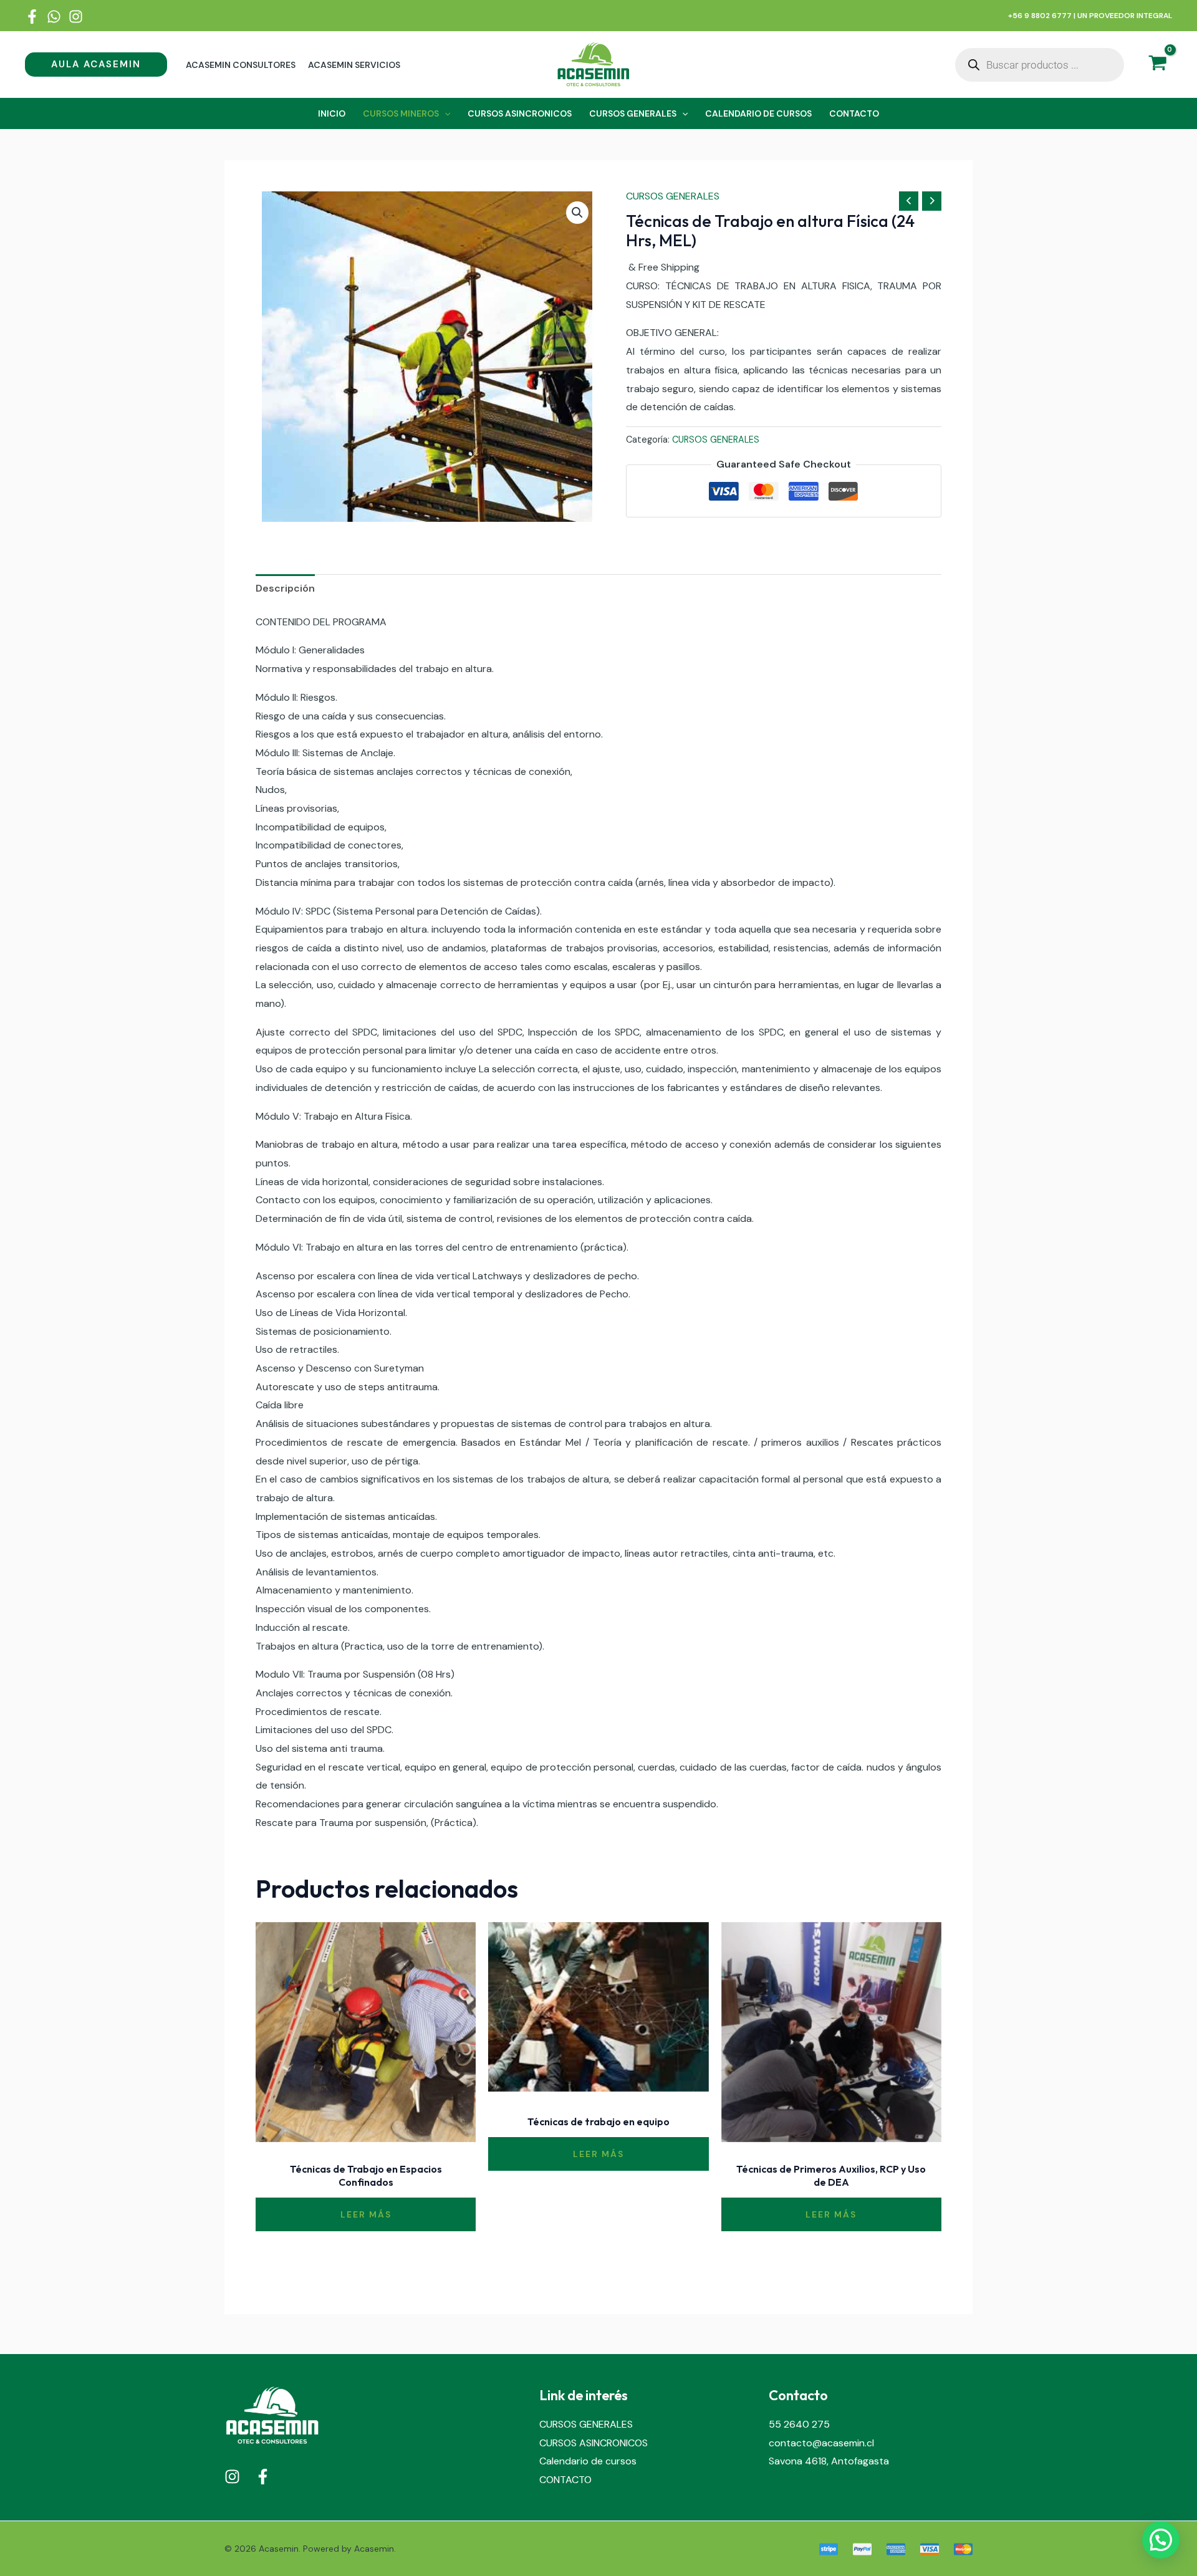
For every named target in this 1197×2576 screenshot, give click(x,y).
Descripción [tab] (285, 588)
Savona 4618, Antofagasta (829, 2461)
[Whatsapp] (54, 17)
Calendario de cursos (588, 2461)
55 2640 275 (799, 2424)
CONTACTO (565, 2480)
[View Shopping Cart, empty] (1157, 65)
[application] (445, 113)
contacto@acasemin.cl (821, 2443)
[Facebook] (32, 17)
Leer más (366, 2214)
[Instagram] (76, 17)
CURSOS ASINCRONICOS (594, 2443)
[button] (96, 65)
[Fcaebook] (263, 2477)
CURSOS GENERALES (673, 196)
